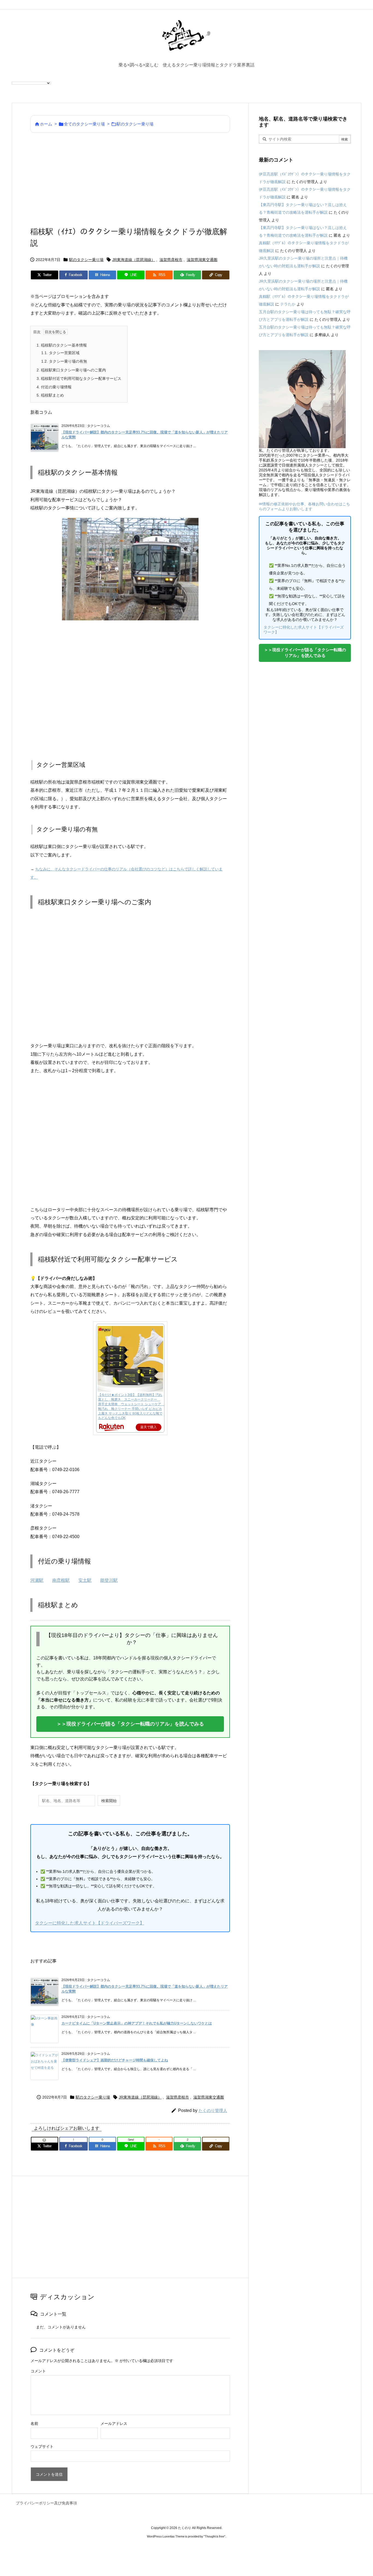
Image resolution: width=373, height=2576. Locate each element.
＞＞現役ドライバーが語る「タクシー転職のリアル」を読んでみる (130, 1724)
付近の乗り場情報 (54, 387)
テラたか (288, 304)
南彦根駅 (61, 1580)
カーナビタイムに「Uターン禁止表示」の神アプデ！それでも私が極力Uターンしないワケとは (137, 2023)
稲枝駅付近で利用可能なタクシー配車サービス (79, 379)
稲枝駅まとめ (50, 395)
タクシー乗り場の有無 (64, 361)
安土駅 (85, 1580)
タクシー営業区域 (60, 353)
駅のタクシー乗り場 (135, 124)
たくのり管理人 (213, 2110)
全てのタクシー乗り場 (84, 124)
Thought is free (214, 2536)
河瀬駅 (37, 1580)
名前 (34, 2424)
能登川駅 (109, 1580)
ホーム (46, 124)
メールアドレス (114, 2424)
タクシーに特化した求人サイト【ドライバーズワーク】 (90, 1923)
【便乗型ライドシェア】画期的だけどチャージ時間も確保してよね (115, 2060)
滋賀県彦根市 (171, 260)
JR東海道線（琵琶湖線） (134, 260)
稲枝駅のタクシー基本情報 (62, 345)
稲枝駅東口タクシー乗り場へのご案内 (71, 370)
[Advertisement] (130, 179)
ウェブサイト (42, 2446)
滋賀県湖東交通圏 (202, 260)
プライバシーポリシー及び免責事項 (46, 2503)
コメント (38, 2371)
